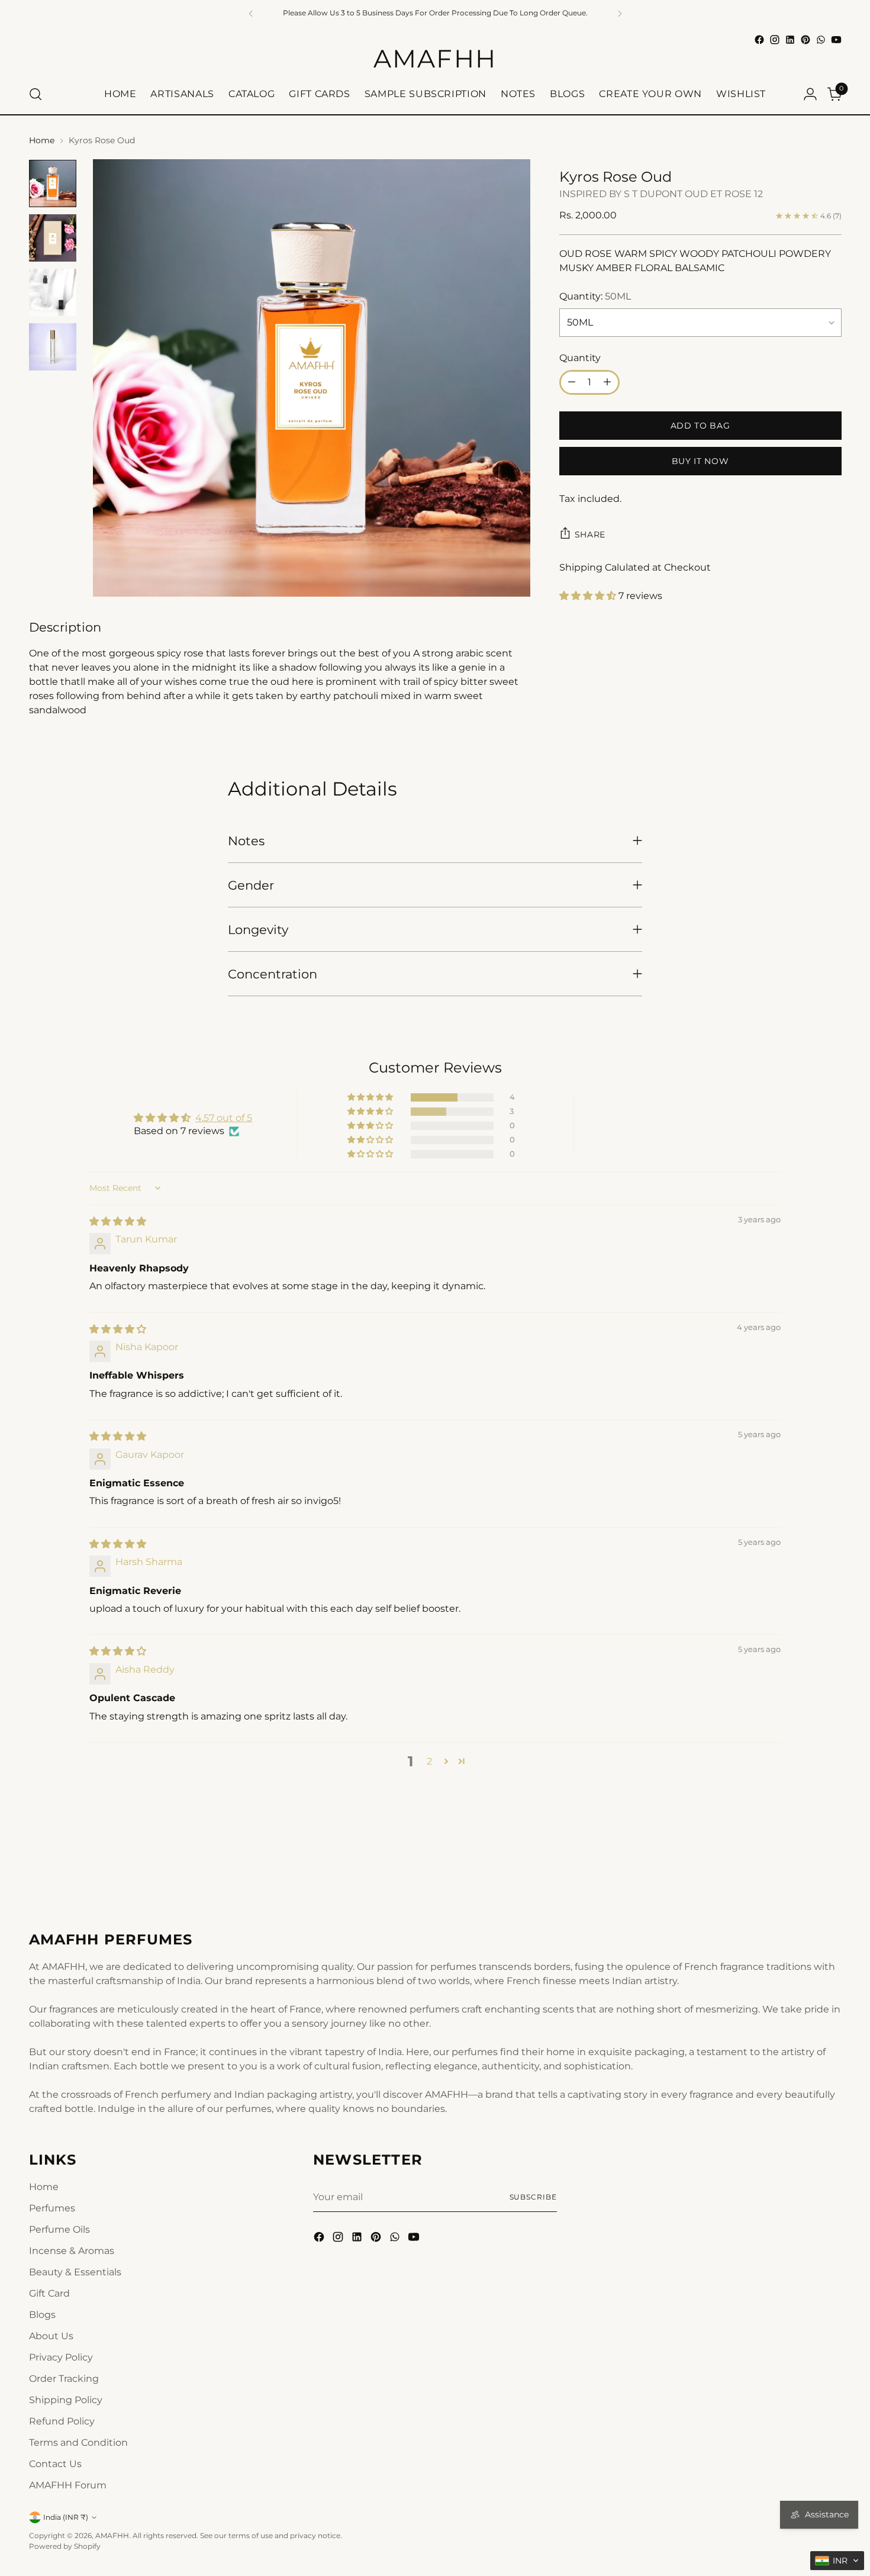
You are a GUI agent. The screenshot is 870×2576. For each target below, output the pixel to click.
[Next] (620, 13)
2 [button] (429, 1761)
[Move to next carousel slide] (832, 1865)
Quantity (580, 358)
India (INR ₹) (66, 2517)
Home (42, 140)
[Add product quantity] (607, 382)
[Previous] (251, 13)
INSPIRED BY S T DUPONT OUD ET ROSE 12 (661, 194)
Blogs (42, 2315)
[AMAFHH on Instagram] (775, 40)
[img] (118, 1221)
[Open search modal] (36, 94)
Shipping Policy (66, 2400)
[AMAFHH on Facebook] (759, 40)
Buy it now (700, 461)
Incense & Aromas (72, 2251)
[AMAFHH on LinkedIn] (790, 40)
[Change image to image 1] (53, 183)
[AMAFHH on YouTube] (836, 40)
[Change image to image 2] (53, 238)
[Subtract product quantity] (572, 382)
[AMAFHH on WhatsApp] (821, 40)
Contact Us (55, 2464)
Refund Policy (62, 2421)
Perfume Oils (59, 2229)
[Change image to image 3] (53, 292)
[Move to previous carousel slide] (804, 1865)
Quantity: (595, 296)
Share (590, 534)
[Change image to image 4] (53, 347)
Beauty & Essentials (75, 2272)
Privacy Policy (61, 2357)
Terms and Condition (78, 2443)
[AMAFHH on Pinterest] (805, 40)
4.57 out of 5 (224, 1118)
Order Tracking (64, 2379)
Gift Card (49, 2293)
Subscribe (533, 2197)
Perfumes (52, 2208)
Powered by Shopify (65, 2546)
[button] (589, 596)
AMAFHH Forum (68, 2485)
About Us (51, 2336)
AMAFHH (112, 2535)
